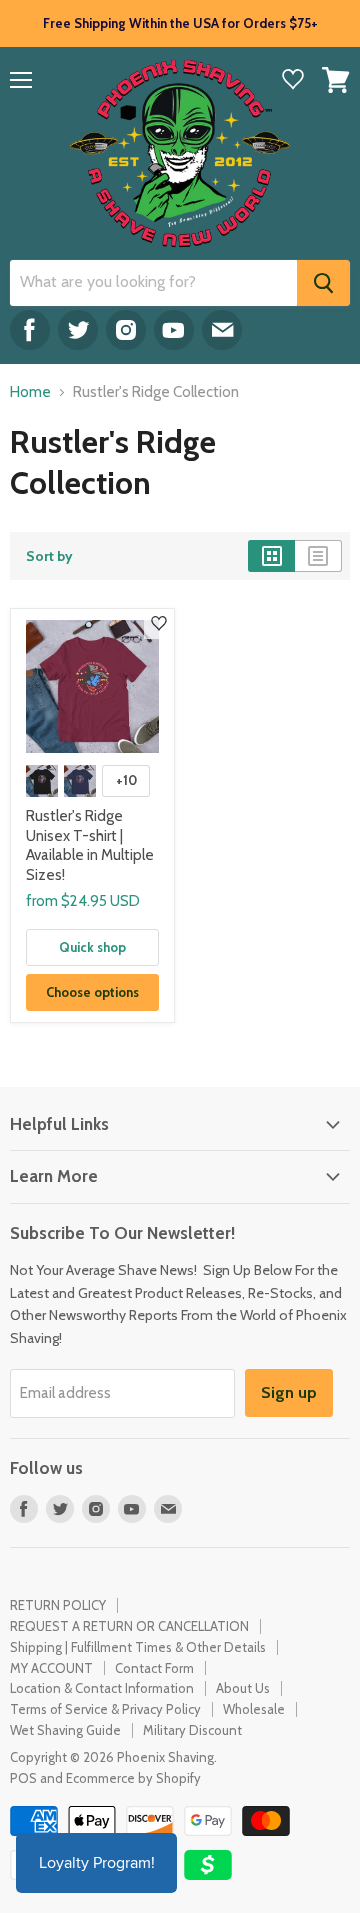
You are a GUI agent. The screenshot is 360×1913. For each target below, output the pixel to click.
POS (23, 1778)
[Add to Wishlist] (159, 624)
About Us (243, 1688)
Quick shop (92, 947)
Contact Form (154, 1668)
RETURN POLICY (58, 1605)
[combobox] (153, 283)
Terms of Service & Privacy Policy (105, 1709)
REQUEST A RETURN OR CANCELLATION (129, 1626)
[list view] (318, 556)
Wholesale (254, 1709)
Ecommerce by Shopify (133, 1778)
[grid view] (271, 556)
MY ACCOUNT (51, 1668)
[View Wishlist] (293, 81)
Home (30, 392)
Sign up (289, 1392)
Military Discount (192, 1730)
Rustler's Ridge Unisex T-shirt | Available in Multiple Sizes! (90, 845)
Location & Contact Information (102, 1688)
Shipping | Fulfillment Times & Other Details (138, 1647)
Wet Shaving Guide (65, 1730)
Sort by (49, 556)
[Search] (323, 283)
